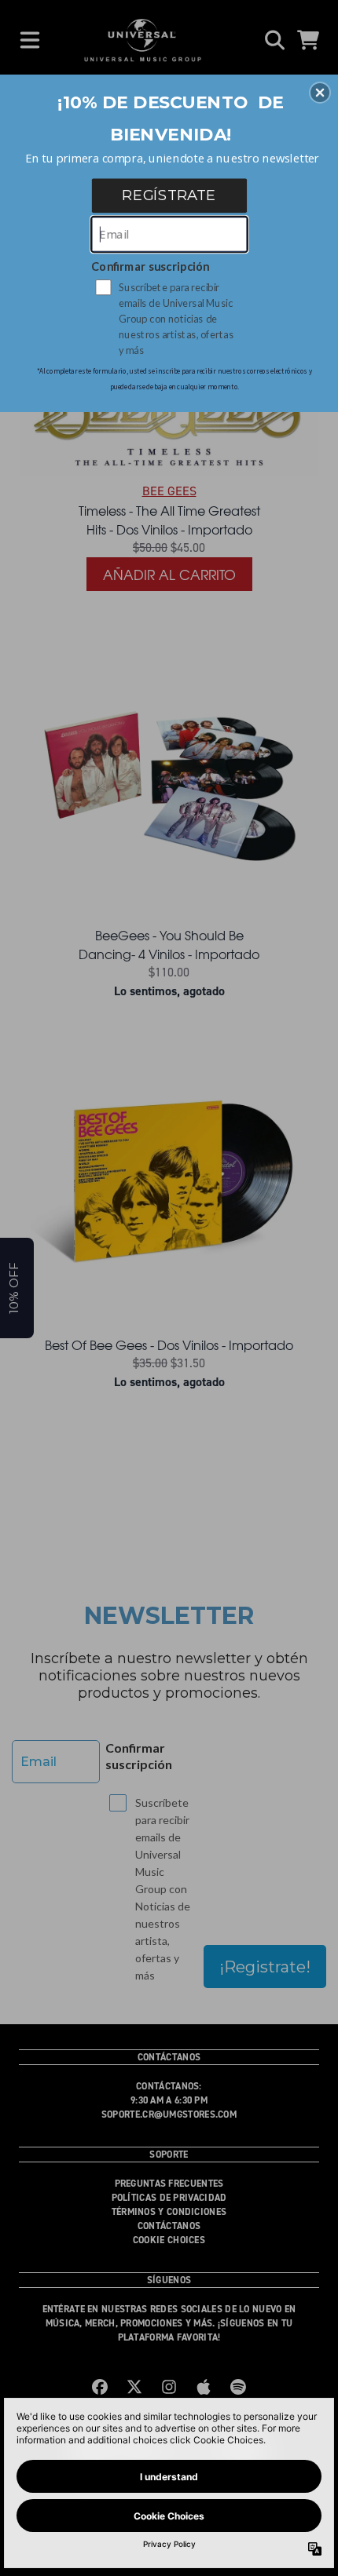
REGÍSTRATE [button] (169, 195)
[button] (320, 93)
